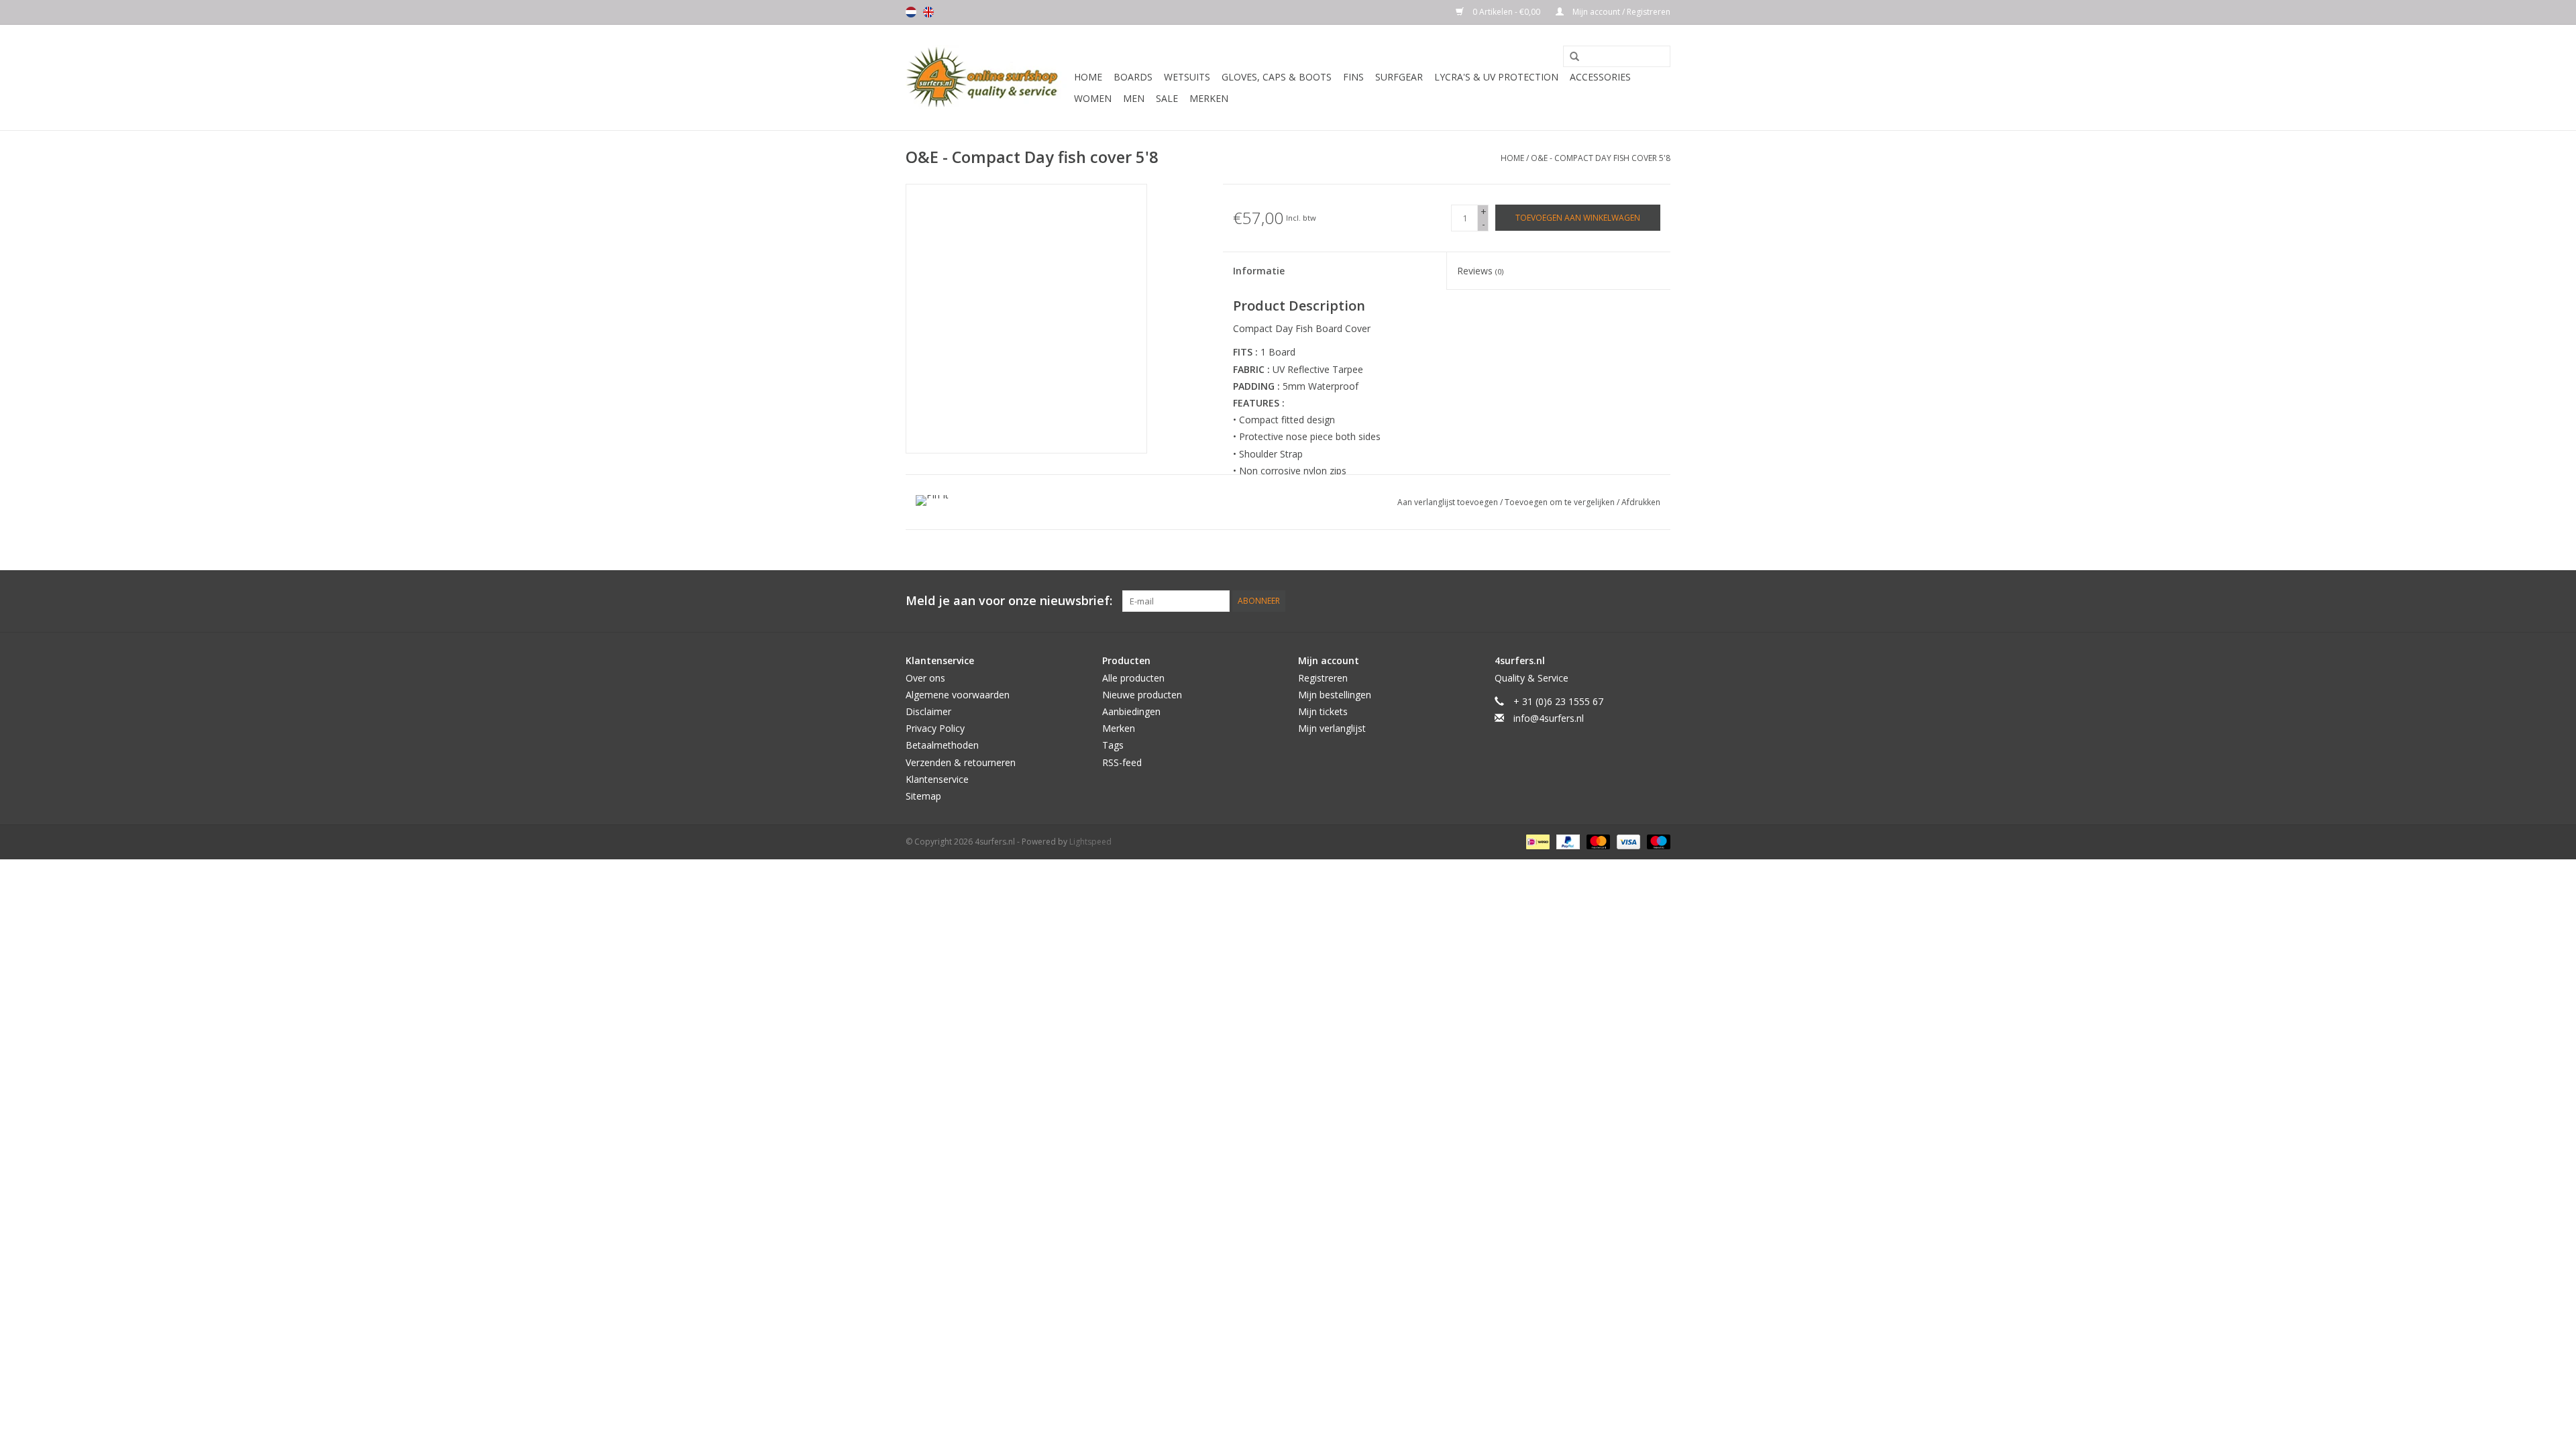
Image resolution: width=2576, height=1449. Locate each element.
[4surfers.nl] (988, 77)
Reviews (1480, 271)
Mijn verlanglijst (1332, 728)
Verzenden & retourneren (961, 762)
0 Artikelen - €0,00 (1506, 12)
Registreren (1323, 678)
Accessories (1600, 77)
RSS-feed (1122, 762)
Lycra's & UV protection (1496, 77)
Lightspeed (1090, 842)
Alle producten (1133, 678)
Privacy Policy (935, 728)
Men (1134, 98)
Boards (1133, 77)
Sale (1167, 98)
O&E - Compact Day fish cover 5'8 (1601, 158)
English (928, 12)
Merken (1209, 98)
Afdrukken (1641, 502)
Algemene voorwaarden (958, 695)
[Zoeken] (1570, 57)
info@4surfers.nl (1549, 718)
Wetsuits (1187, 77)
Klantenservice (937, 779)
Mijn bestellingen (1335, 695)
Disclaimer (928, 711)
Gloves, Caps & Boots (1277, 77)
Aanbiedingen (1131, 711)
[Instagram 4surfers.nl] (1660, 601)
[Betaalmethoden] (1536, 841)
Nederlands (911, 12)
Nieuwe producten (1142, 695)
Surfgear (1399, 77)
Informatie (1259, 271)
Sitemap (923, 796)
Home (1088, 77)
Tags (1113, 745)
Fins (1353, 77)
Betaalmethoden (942, 745)
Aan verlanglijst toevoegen (1449, 502)
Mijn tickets (1323, 711)
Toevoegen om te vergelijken (1561, 502)
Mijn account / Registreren (1620, 12)
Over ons (925, 678)
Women (1093, 98)
